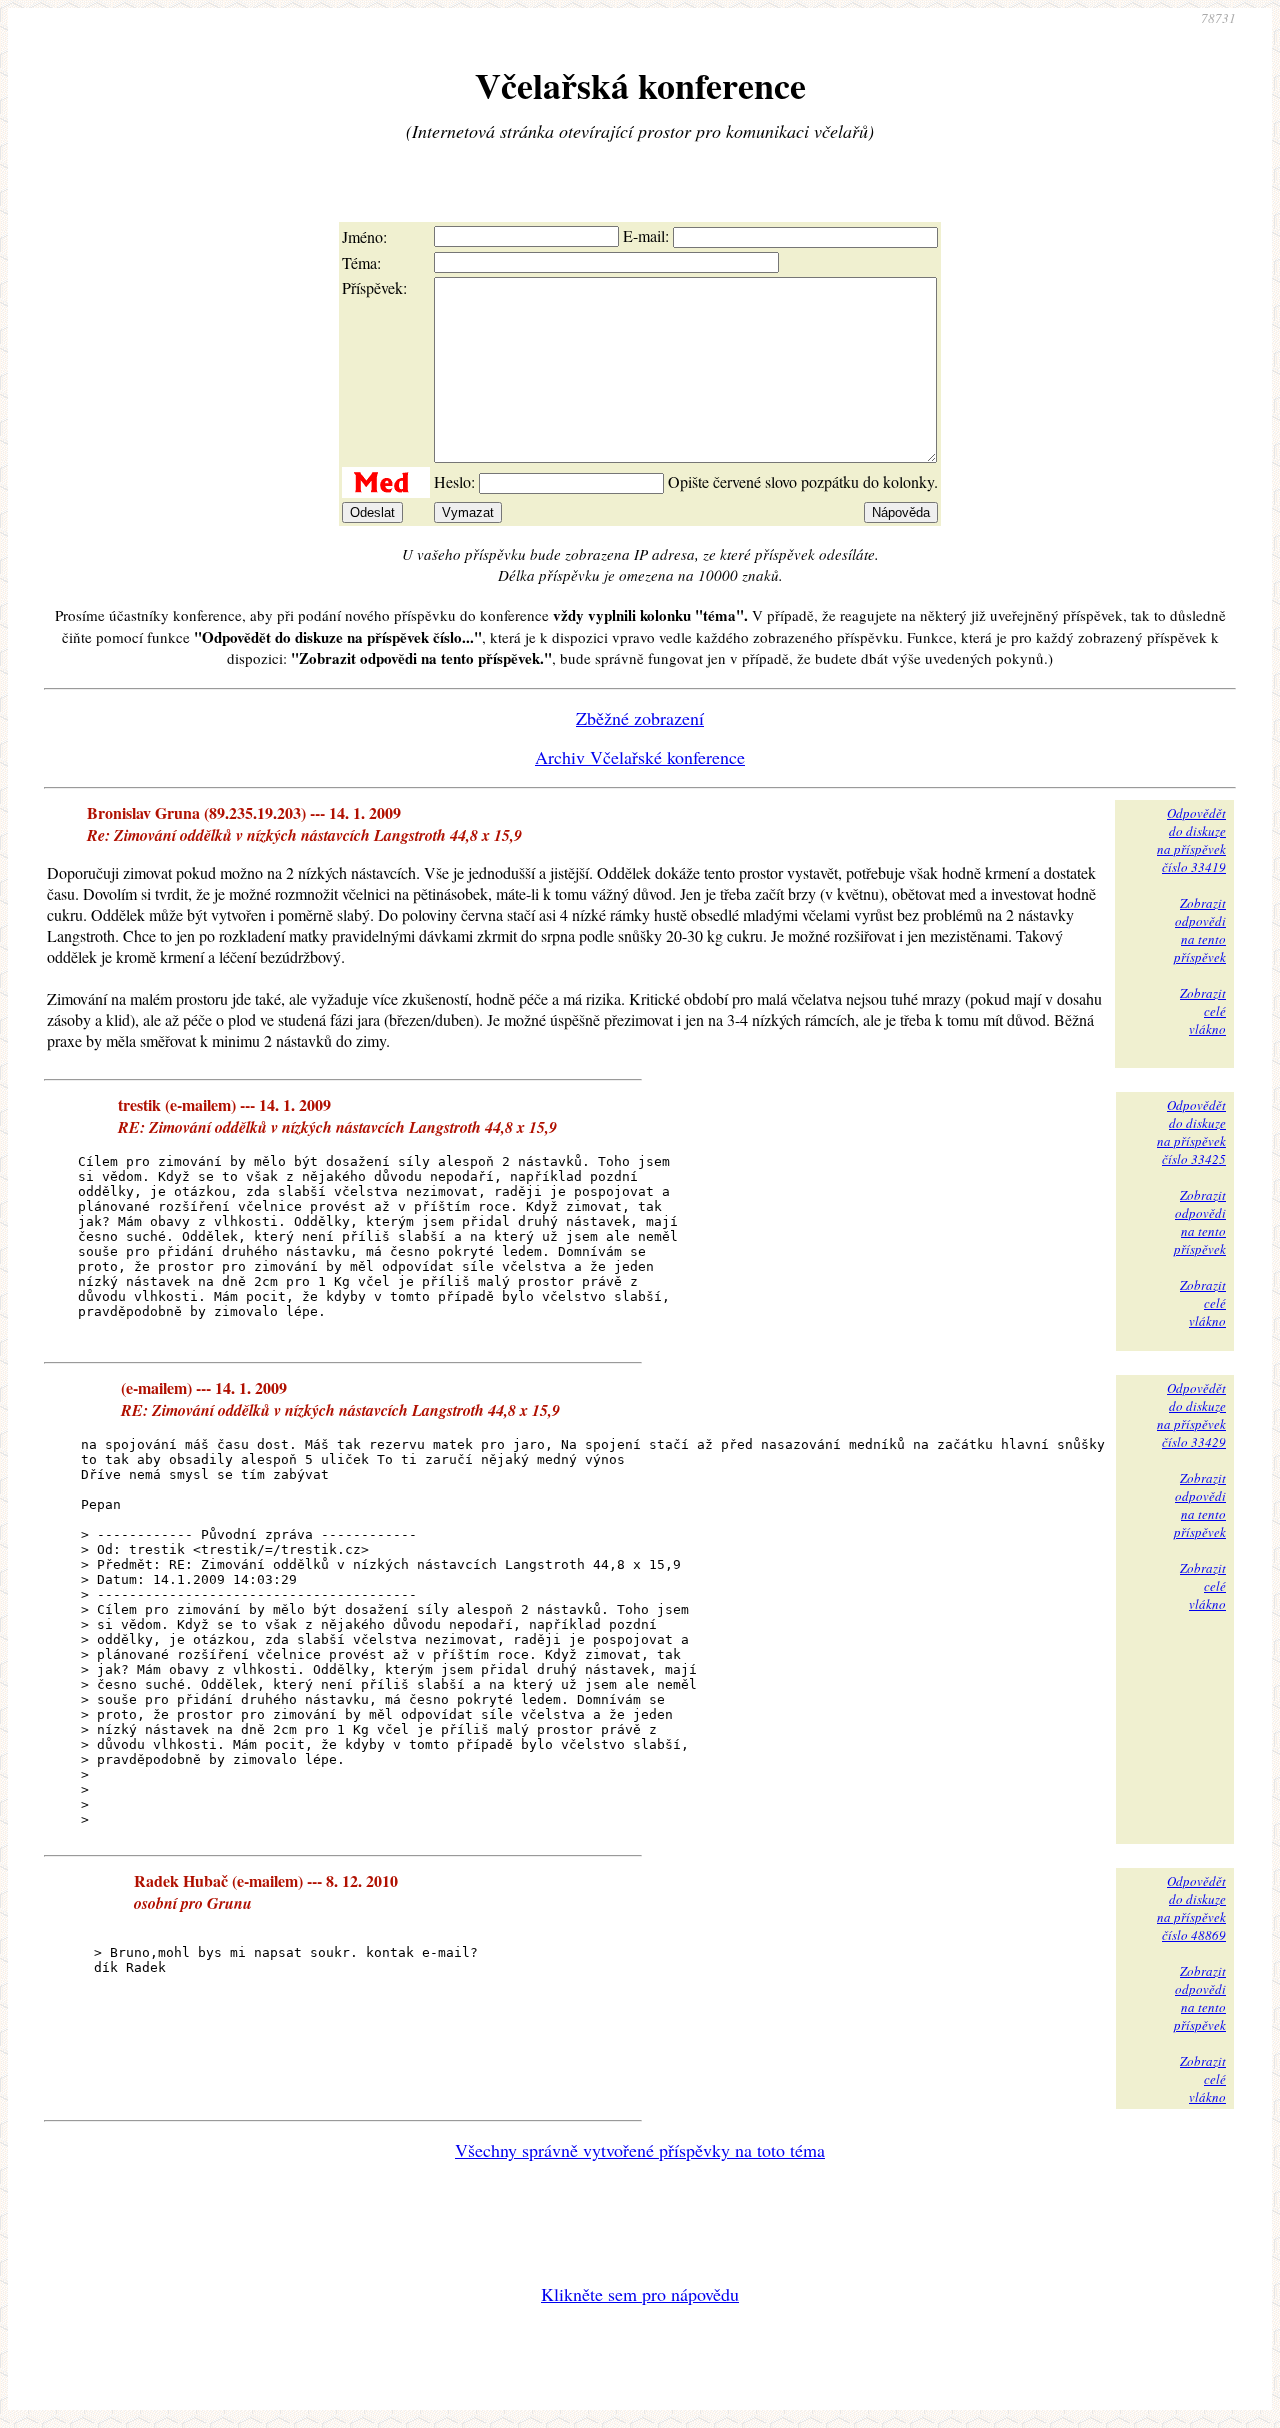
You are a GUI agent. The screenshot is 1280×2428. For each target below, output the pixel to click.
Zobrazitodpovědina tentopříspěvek (1200, 930)
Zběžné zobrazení (640, 718)
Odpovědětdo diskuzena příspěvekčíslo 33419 (1191, 840)
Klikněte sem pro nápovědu (640, 2294)
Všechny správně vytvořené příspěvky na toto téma (640, 2150)
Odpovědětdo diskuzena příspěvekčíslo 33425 (1191, 1132)
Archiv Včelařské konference (640, 757)
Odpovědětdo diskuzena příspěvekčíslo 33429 (1191, 1415)
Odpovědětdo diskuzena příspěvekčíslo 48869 (1191, 1908)
